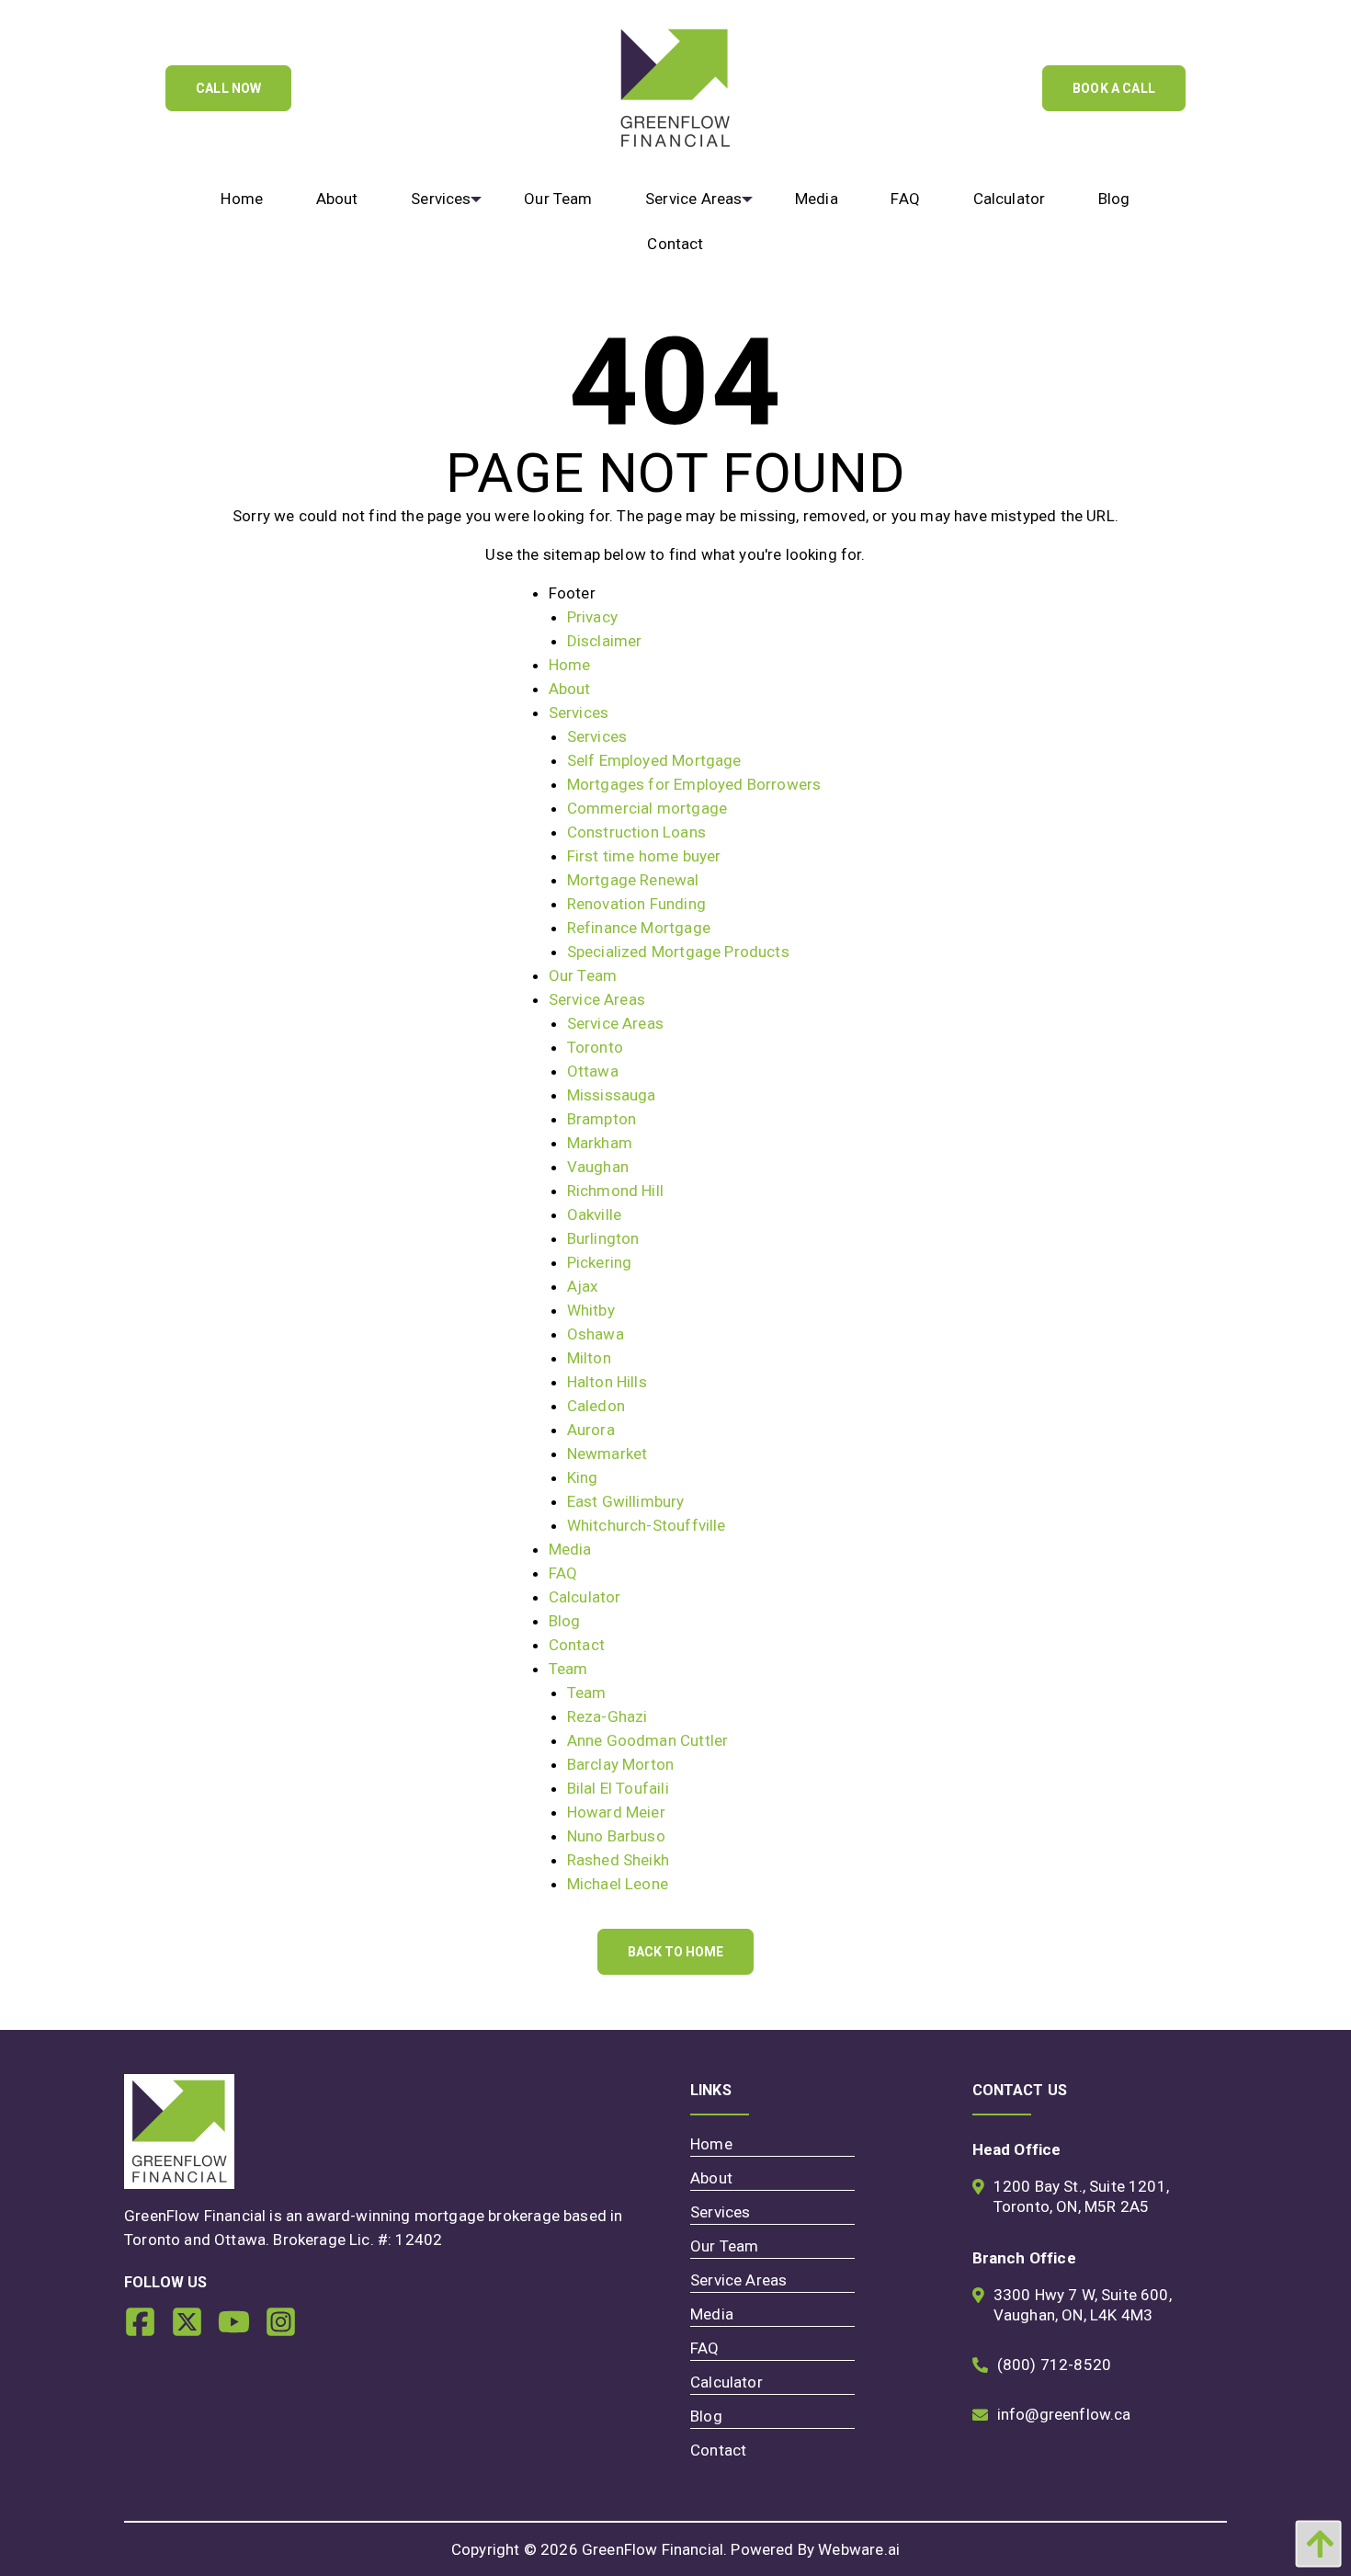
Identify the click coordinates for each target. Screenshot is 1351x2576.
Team (568, 1669)
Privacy (592, 617)
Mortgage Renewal (633, 880)
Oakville (594, 1214)
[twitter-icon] (194, 2329)
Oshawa (596, 1334)
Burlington (603, 1238)
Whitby (591, 1310)
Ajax (583, 1286)
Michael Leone (618, 1884)
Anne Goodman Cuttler (647, 1740)
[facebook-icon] (148, 2329)
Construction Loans (636, 832)
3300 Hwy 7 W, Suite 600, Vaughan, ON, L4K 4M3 (1083, 2305)
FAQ (563, 1573)
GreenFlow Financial (653, 2549)
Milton (589, 1358)
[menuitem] (242, 199)
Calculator (585, 1597)
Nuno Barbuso (616, 1836)
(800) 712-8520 (1054, 2365)
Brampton (602, 1119)
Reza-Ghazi (607, 1716)
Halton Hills (607, 1382)
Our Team (583, 975)
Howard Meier (616, 1812)
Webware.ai (859, 2549)
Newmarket (607, 1453)
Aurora (591, 1430)
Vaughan (598, 1167)
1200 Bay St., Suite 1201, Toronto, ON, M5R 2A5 (1081, 2196)
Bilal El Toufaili (618, 1788)
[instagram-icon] (288, 2329)
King (583, 1477)
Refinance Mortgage (639, 928)
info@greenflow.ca (1064, 2414)
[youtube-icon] (241, 2329)
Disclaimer (605, 641)
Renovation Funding (636, 904)
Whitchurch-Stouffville (647, 1525)
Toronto (595, 1047)
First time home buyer (644, 856)
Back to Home (675, 1952)
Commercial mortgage (647, 808)
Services (579, 712)
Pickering (600, 1262)
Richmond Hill (615, 1191)
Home (570, 665)
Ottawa (593, 1071)
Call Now (228, 88)
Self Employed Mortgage (654, 760)
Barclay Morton (620, 1764)
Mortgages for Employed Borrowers (694, 784)
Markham (600, 1143)
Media (570, 1549)
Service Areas (597, 999)
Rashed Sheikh (618, 1860)
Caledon (596, 1406)
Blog (565, 1621)
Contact (577, 1645)
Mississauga (612, 1095)
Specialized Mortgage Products (678, 952)
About (570, 689)
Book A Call (1114, 88)
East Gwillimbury (626, 1501)
